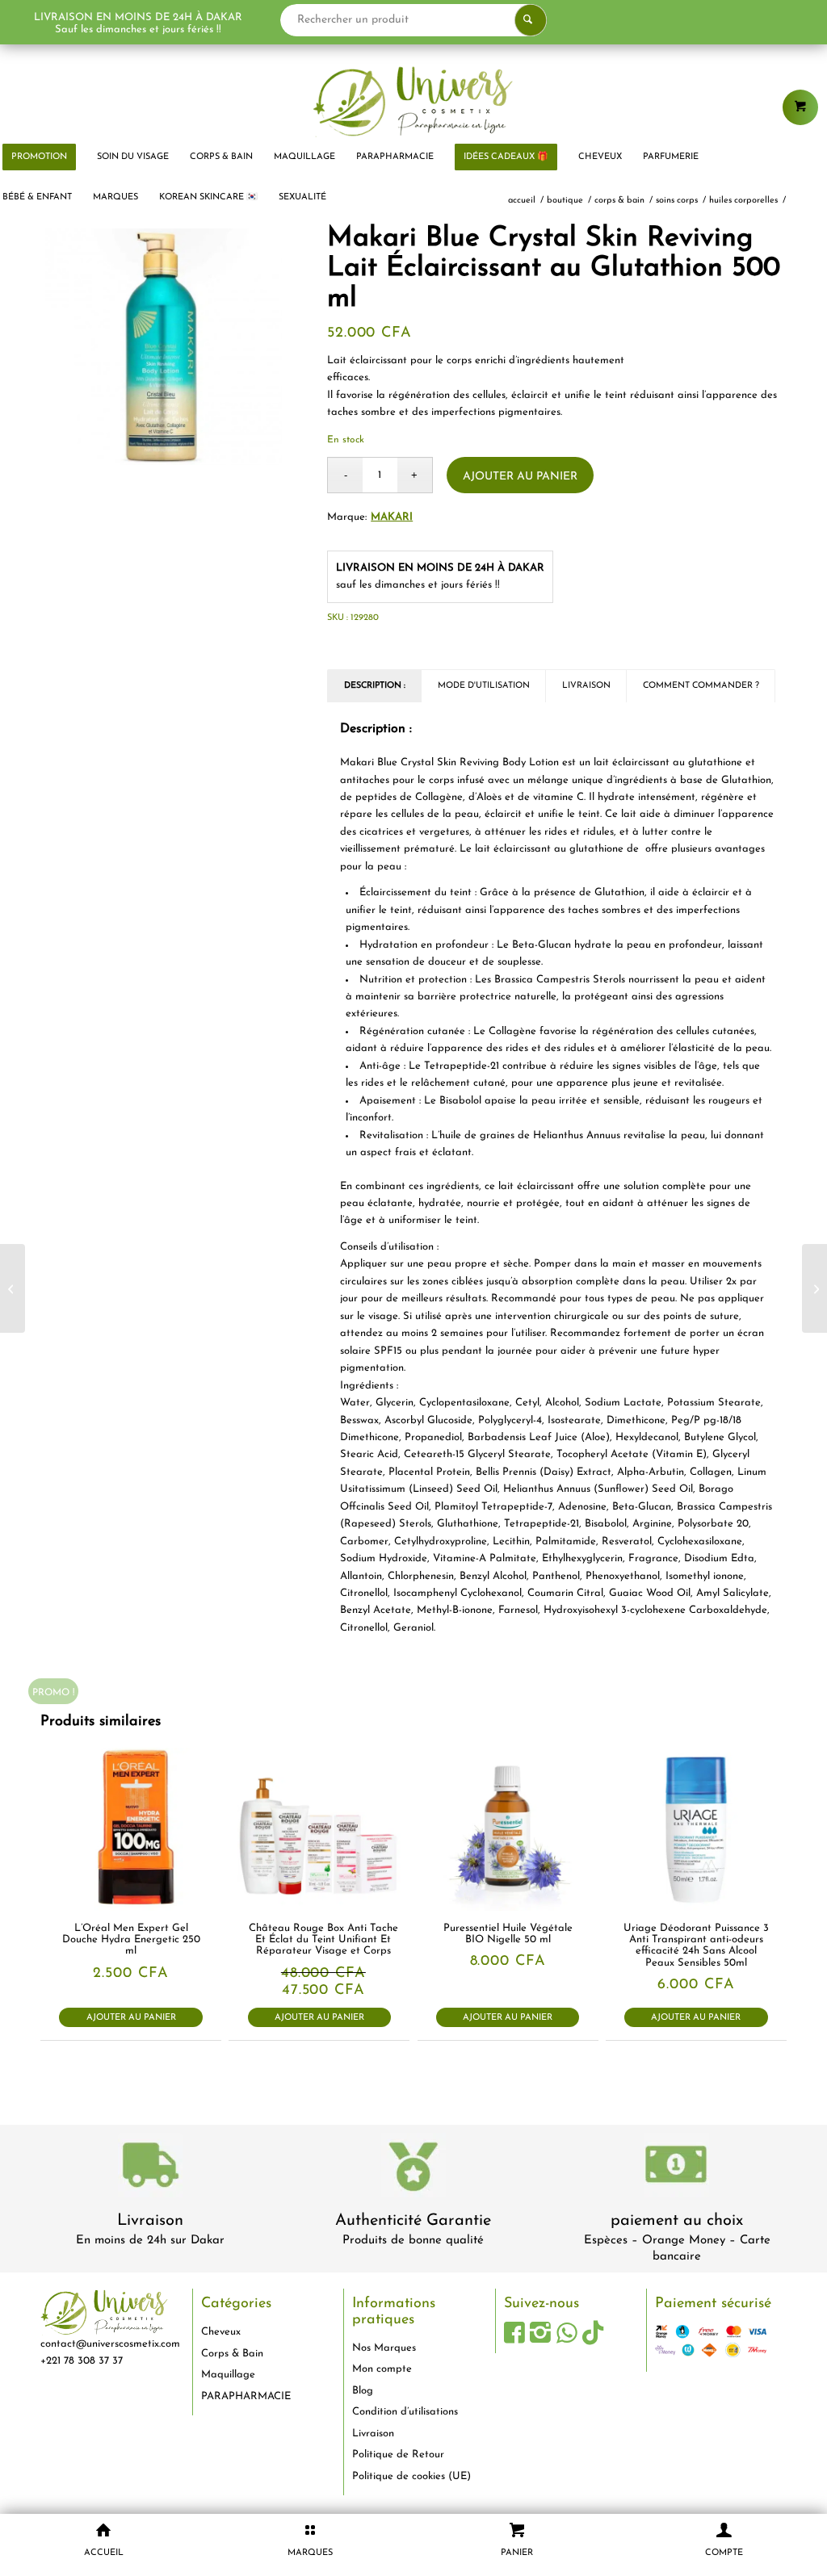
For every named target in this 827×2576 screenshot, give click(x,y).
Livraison (150, 2221)
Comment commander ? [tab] (701, 686)
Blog (363, 2391)
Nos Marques (384, 2348)
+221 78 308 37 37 (82, 2361)
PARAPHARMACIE (246, 2396)
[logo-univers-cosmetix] (413, 101)
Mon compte (382, 2369)
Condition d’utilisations (405, 2412)
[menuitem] (133, 157)
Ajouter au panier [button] (131, 2018)
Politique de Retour (398, 2455)
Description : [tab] (375, 686)
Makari (392, 517)
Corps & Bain (232, 2354)
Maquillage (228, 2375)
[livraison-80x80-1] (150, 2168)
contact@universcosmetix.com (110, 2344)
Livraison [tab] (586, 686)
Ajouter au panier (520, 477)
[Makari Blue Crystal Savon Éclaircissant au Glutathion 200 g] (814, 1288)
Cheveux (221, 2332)
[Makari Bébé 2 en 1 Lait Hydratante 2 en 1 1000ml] (13, 1288)
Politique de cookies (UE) (411, 2476)
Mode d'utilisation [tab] (484, 686)
